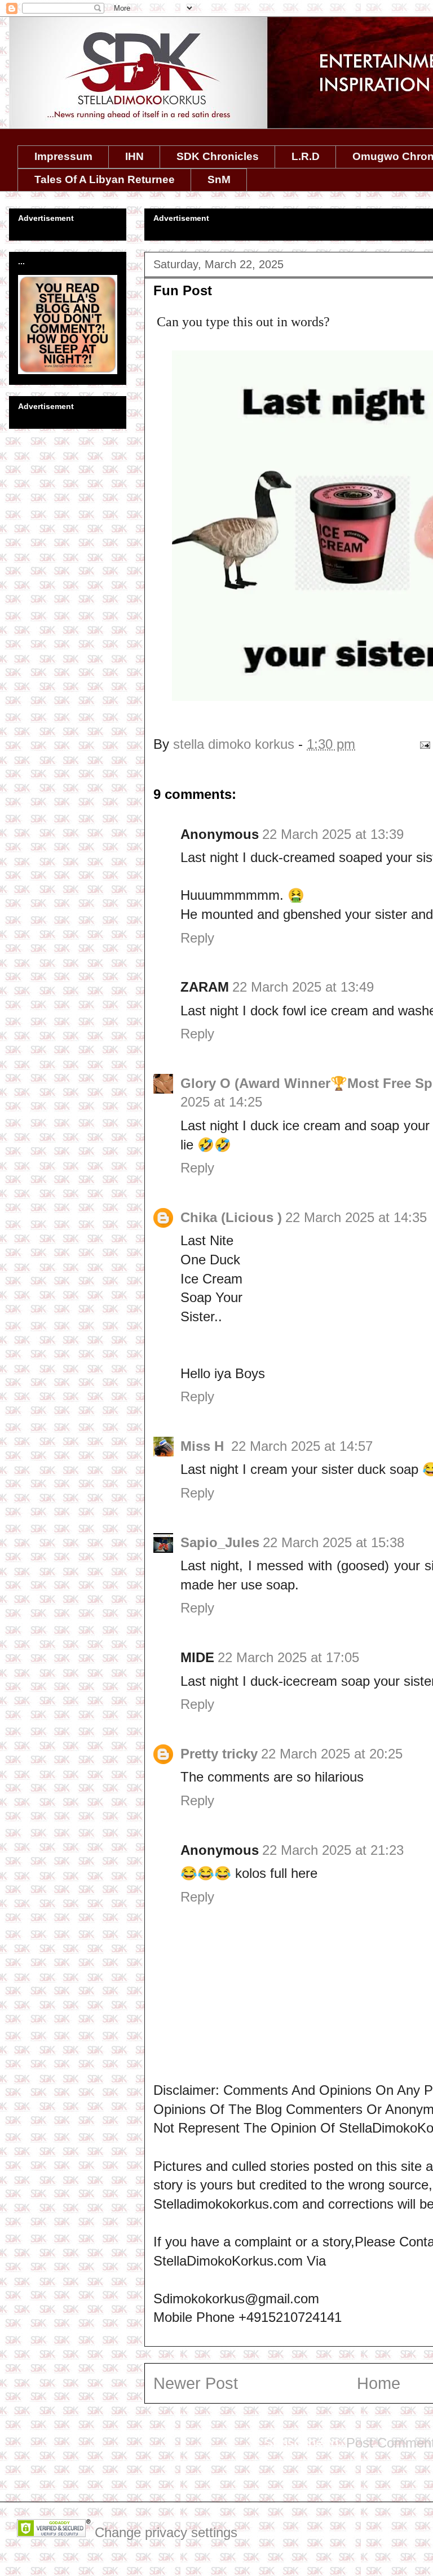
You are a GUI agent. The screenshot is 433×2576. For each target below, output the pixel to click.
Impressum (63, 156)
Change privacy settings (166, 2532)
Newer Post (196, 2383)
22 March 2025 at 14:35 (356, 1217)
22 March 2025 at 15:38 (333, 1542)
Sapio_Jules (220, 1542)
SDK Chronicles (218, 156)
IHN (134, 156)
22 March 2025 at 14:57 (302, 1446)
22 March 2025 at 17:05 (288, 1657)
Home (379, 2383)
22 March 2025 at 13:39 (333, 834)
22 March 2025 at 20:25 (332, 1754)
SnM (219, 179)
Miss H (204, 1446)
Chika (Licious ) (231, 1217)
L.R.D (306, 156)
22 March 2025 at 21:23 (333, 1850)
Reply (197, 938)
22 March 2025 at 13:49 (303, 987)
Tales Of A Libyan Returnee (105, 179)
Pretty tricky (219, 1754)
